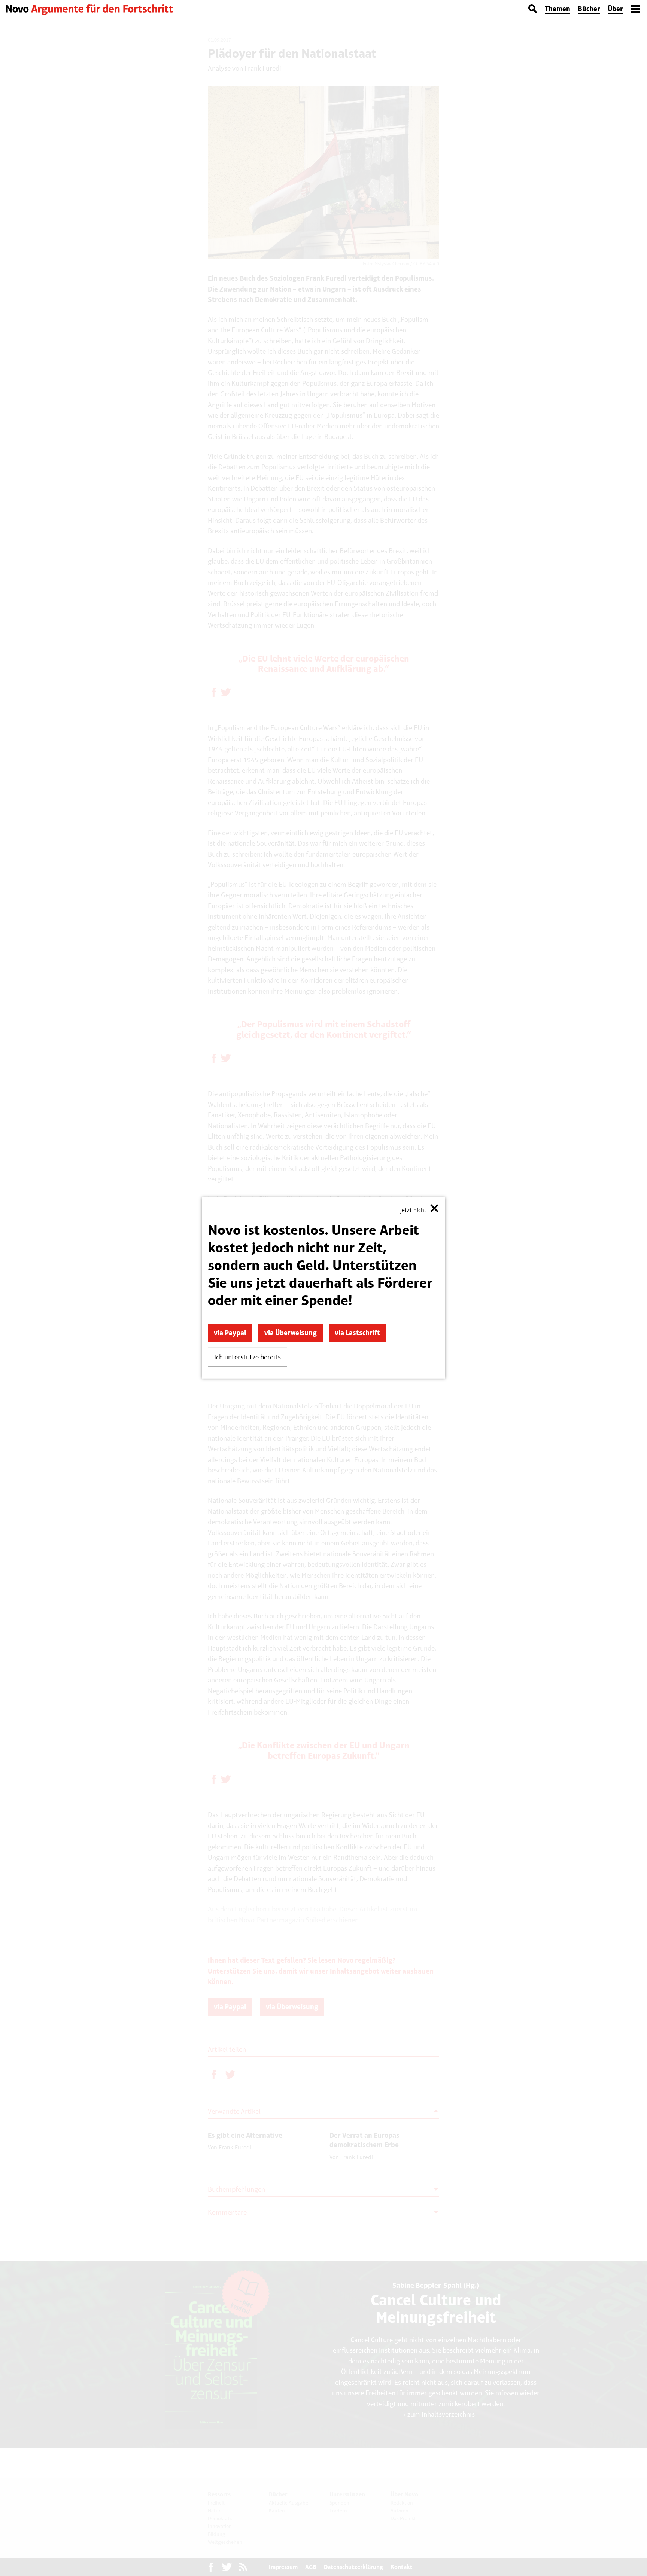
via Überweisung (291, 1333)
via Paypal (230, 1333)
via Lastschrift (357, 1333)
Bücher (589, 9)
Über (615, 9)
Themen (558, 9)
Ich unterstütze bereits (247, 1357)
